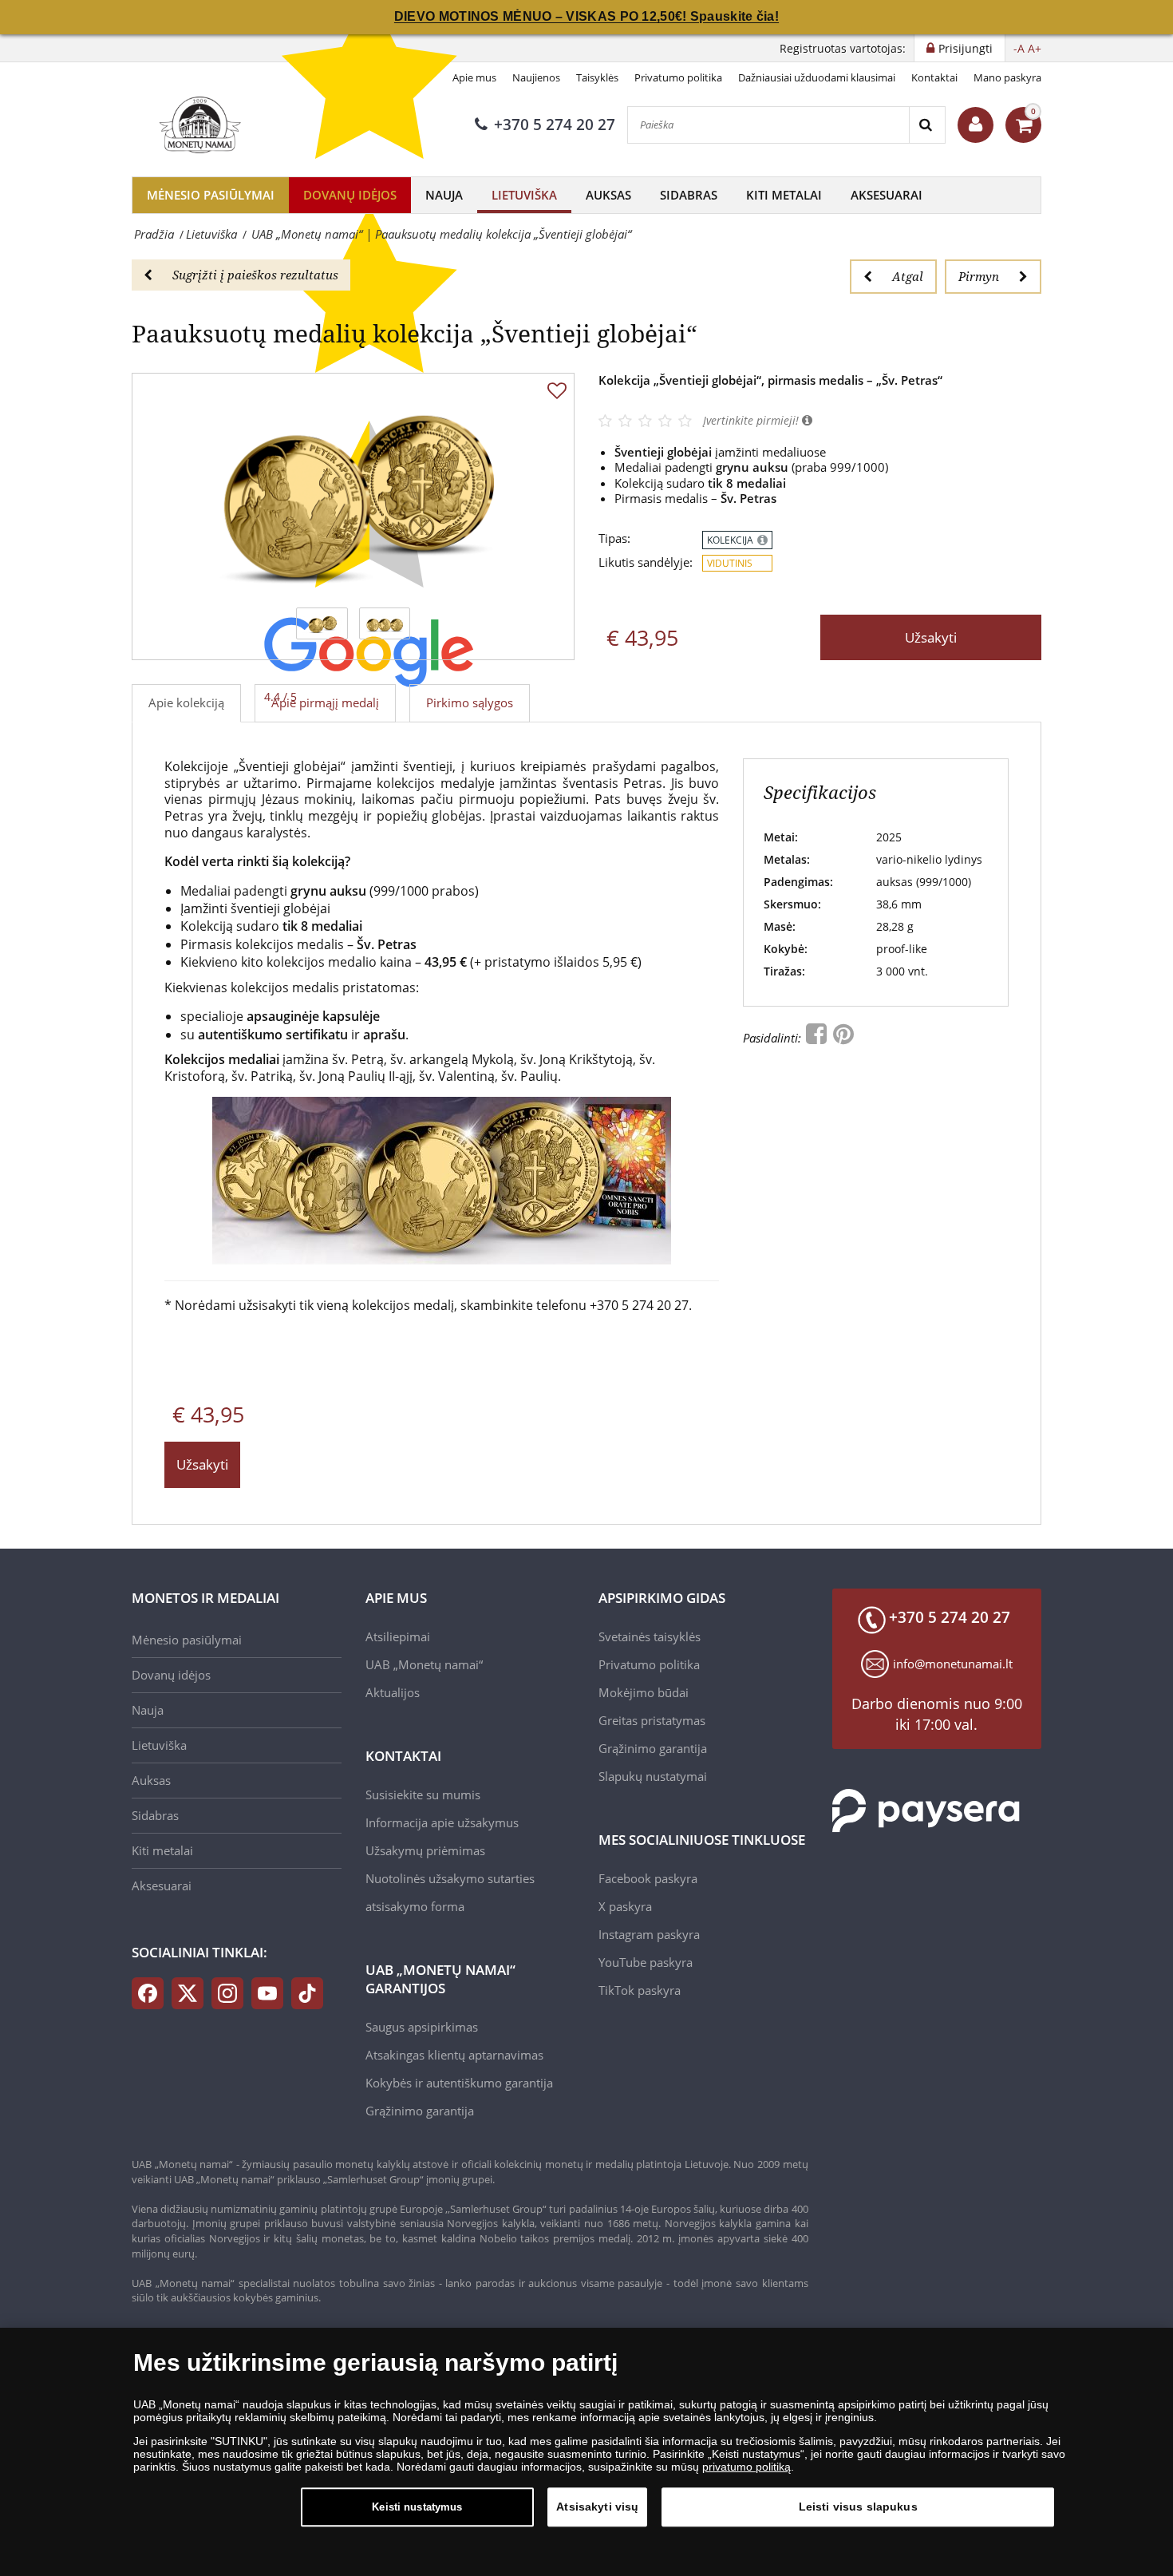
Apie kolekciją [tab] (186, 702)
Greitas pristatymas (652, 1720)
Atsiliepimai (398, 1636)
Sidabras (689, 195)
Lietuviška (524, 195)
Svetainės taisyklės (650, 1636)
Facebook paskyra (648, 1878)
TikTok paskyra (640, 1990)
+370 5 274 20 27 (555, 125)
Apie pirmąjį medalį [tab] (325, 702)
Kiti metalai (784, 195)
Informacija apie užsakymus (442, 1822)
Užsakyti (931, 637)
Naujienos (536, 77)
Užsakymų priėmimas (425, 1850)
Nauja (444, 195)
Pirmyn (979, 276)
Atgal (908, 276)
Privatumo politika (678, 77)
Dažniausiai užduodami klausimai (817, 77)
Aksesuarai (887, 195)
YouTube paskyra (646, 1962)
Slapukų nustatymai (653, 1776)
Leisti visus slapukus (858, 2507)
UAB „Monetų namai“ (424, 1664)
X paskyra (625, 1906)
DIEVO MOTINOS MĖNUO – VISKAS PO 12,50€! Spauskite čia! (586, 16)
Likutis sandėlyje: (646, 562)
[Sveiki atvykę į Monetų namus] (976, 125)
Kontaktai (934, 77)
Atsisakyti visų (597, 2507)
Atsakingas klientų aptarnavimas (454, 2055)
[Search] (927, 125)
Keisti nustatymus (417, 2507)
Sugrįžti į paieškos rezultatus (255, 275)
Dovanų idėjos (350, 195)
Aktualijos (393, 1692)
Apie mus (474, 77)
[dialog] (586, 2452)
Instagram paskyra (649, 1934)
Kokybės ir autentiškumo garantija (459, 2083)
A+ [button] (1035, 48)
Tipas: (614, 538)
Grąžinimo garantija (420, 2111)
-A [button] (1019, 48)
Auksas (608, 195)
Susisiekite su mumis (423, 1794)
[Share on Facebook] (818, 1038)
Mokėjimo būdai (644, 1692)
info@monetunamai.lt (953, 1664)
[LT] (198, 125)
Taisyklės (597, 77)
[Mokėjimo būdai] (926, 1809)
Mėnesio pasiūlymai (211, 195)
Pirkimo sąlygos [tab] (470, 702)
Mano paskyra (1007, 77)
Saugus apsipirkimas (422, 2027)
